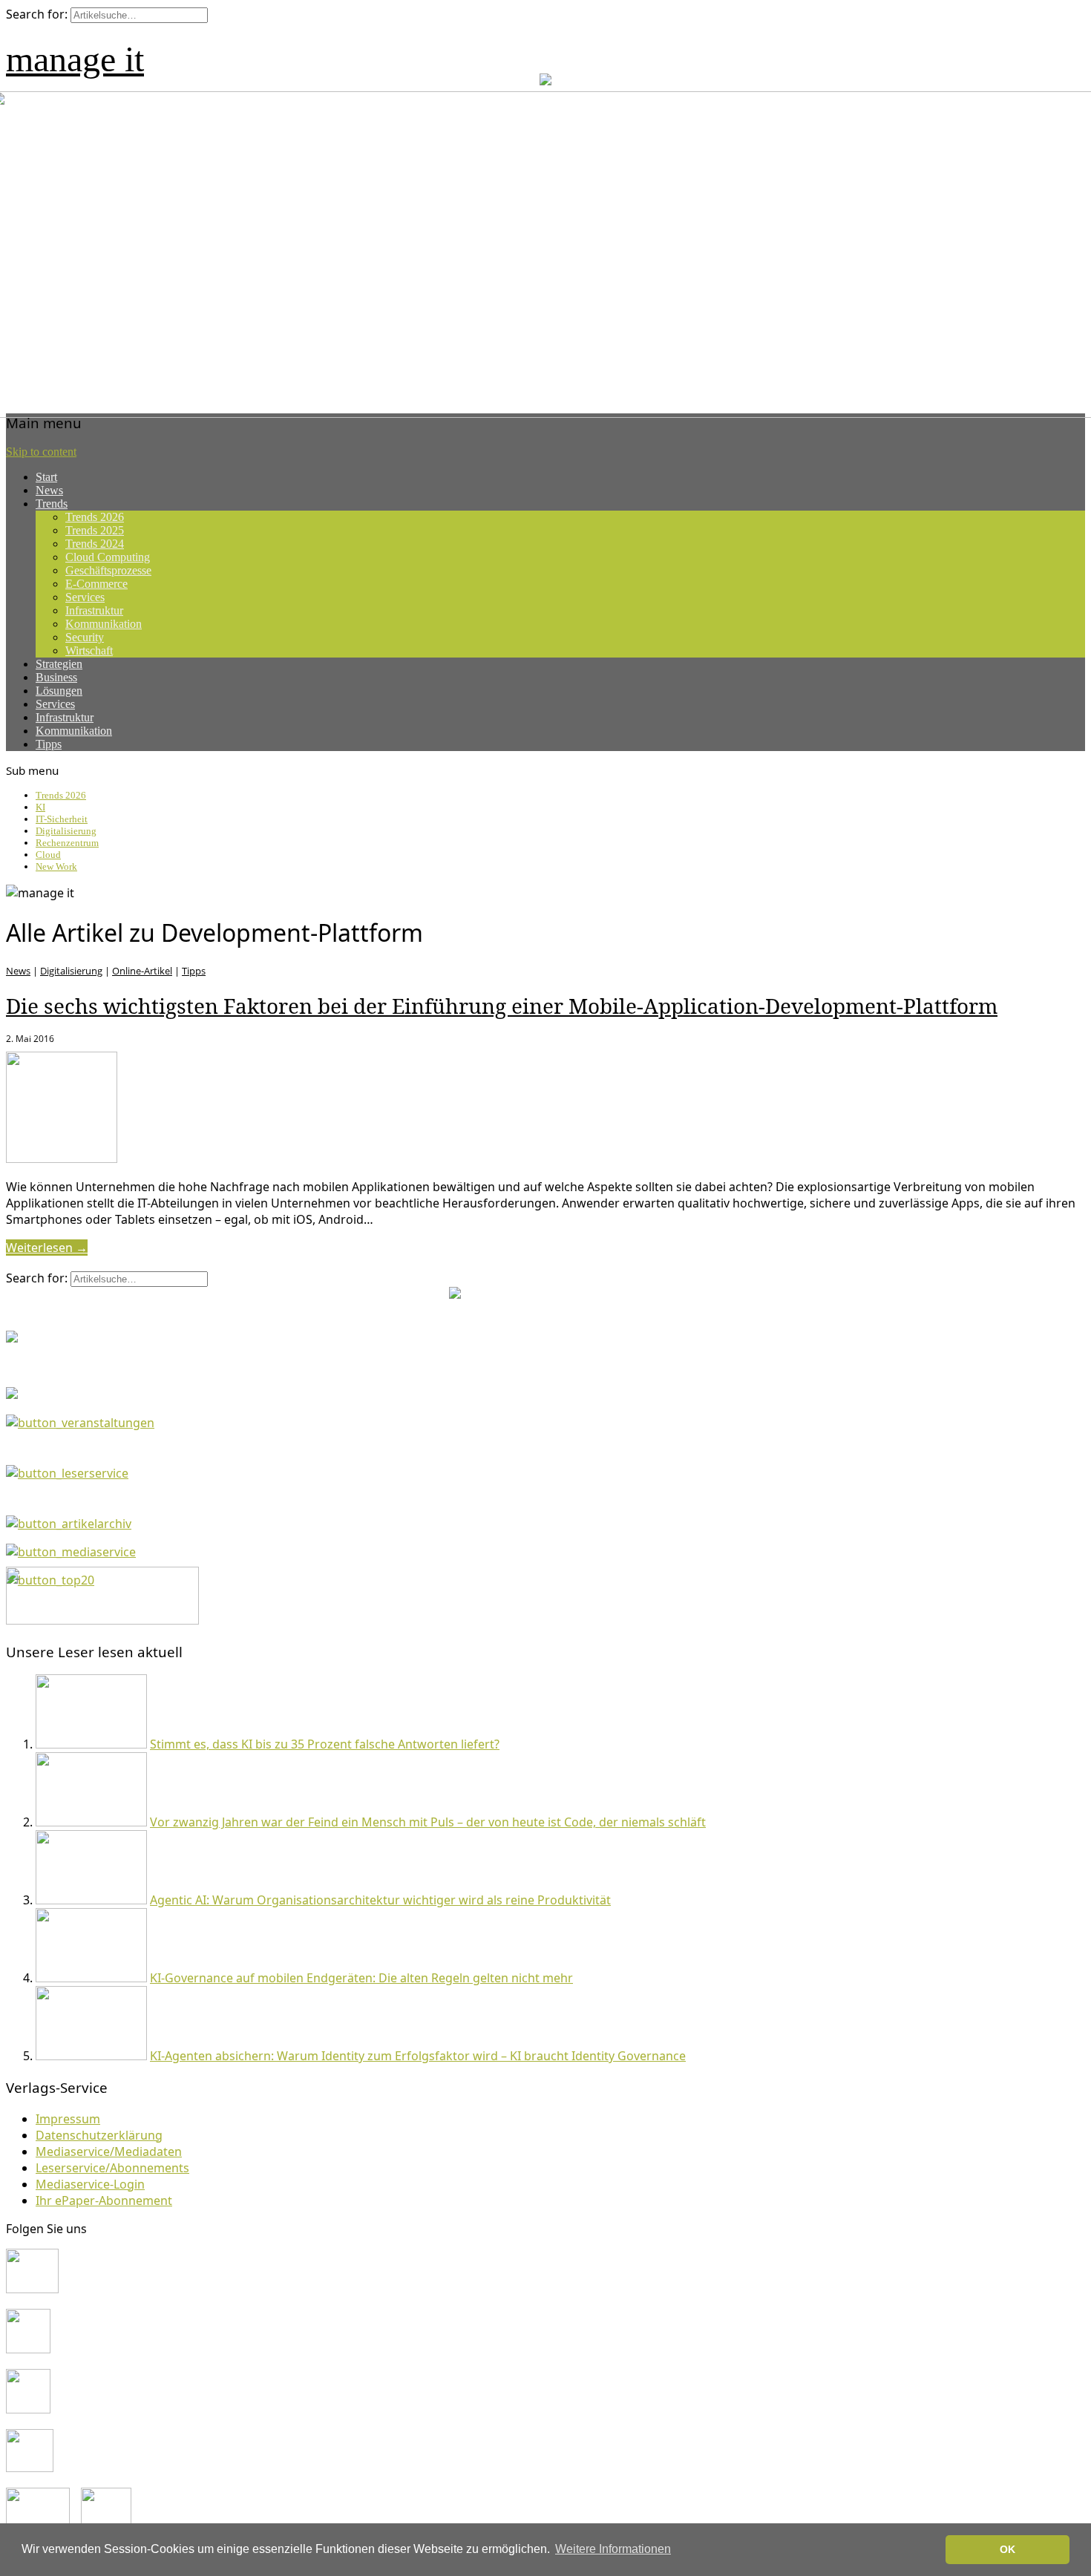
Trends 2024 (95, 544)
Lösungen (59, 691)
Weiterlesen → (47, 1248)
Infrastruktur (94, 610)
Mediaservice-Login (90, 2184)
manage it (75, 59)
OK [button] (1008, 2549)
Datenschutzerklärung (99, 2135)
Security (85, 637)
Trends (52, 504)
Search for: (37, 14)
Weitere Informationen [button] (613, 2549)
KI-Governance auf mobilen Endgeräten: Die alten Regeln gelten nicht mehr (361, 1978)
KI (40, 807)
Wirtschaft (89, 650)
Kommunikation (104, 624)
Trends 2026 (95, 517)
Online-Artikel (142, 971)
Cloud (48, 855)
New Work (56, 866)
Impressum (68, 2119)
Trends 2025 (95, 530)
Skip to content (41, 452)
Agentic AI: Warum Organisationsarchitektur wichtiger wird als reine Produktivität (380, 1900)
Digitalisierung (66, 831)
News (49, 490)
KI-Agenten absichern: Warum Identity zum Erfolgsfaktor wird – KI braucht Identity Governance (418, 2056)
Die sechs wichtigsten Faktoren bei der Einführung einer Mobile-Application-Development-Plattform (502, 1006)
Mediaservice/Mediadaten (109, 2151)
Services (85, 597)
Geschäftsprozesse (108, 570)
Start (46, 477)
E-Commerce (96, 584)
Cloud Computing (108, 557)
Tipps (49, 744)
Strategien (59, 664)
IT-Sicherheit (62, 819)
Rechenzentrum (67, 843)
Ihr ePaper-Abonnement (104, 2200)
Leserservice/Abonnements (112, 2168)
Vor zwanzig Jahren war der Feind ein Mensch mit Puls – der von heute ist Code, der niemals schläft (428, 1822)
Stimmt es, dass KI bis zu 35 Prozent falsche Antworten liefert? (325, 1744)
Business (56, 677)
